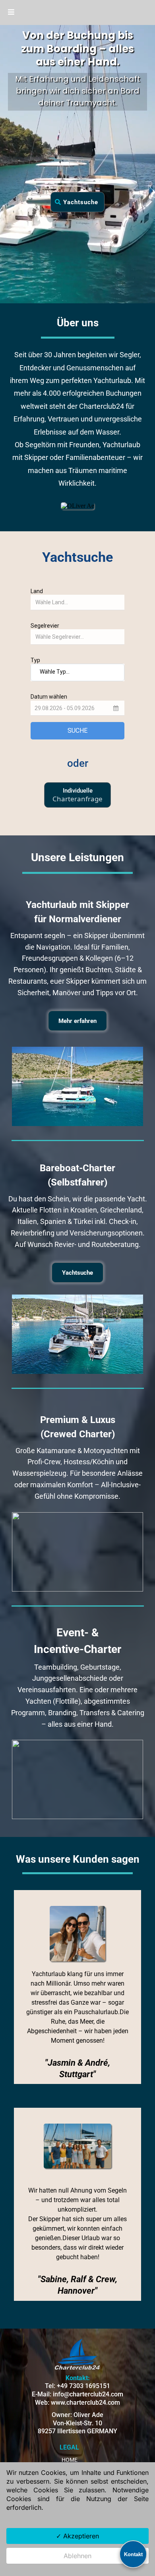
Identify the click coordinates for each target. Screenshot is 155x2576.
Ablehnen (77, 2556)
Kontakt (133, 2554)
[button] (11, 12)
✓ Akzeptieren (77, 2536)
